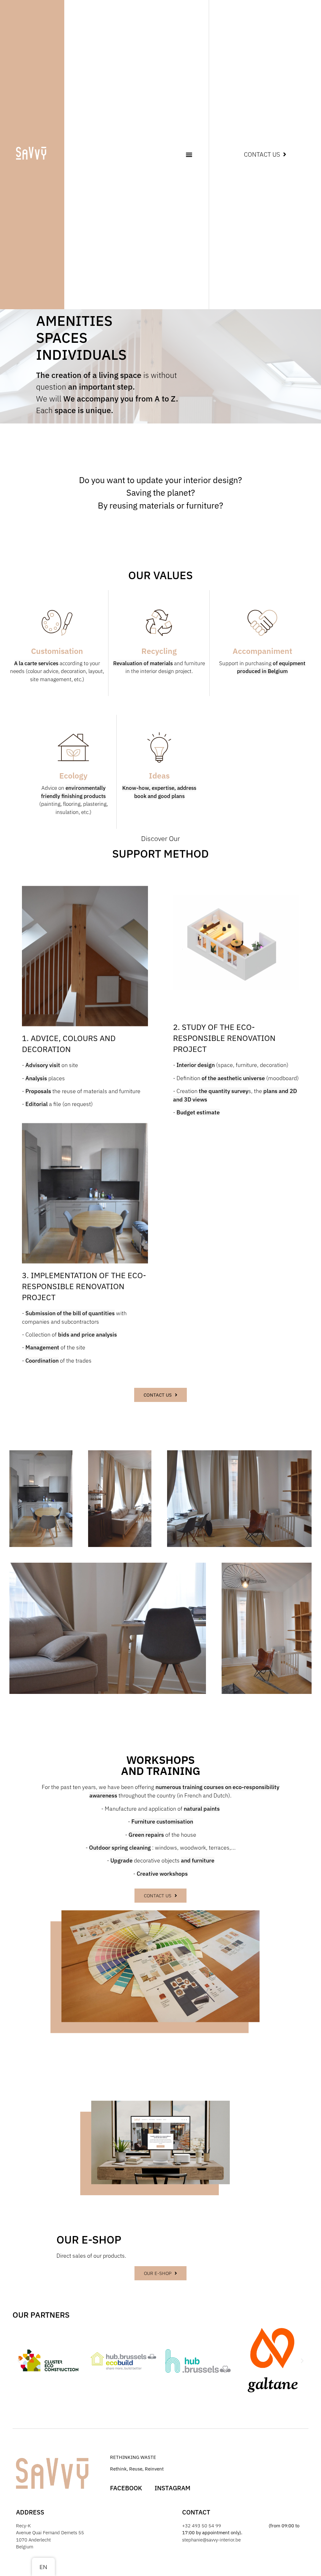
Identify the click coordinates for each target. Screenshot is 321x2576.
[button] (189, 155)
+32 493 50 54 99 (202, 2526)
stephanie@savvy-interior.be (211, 2540)
